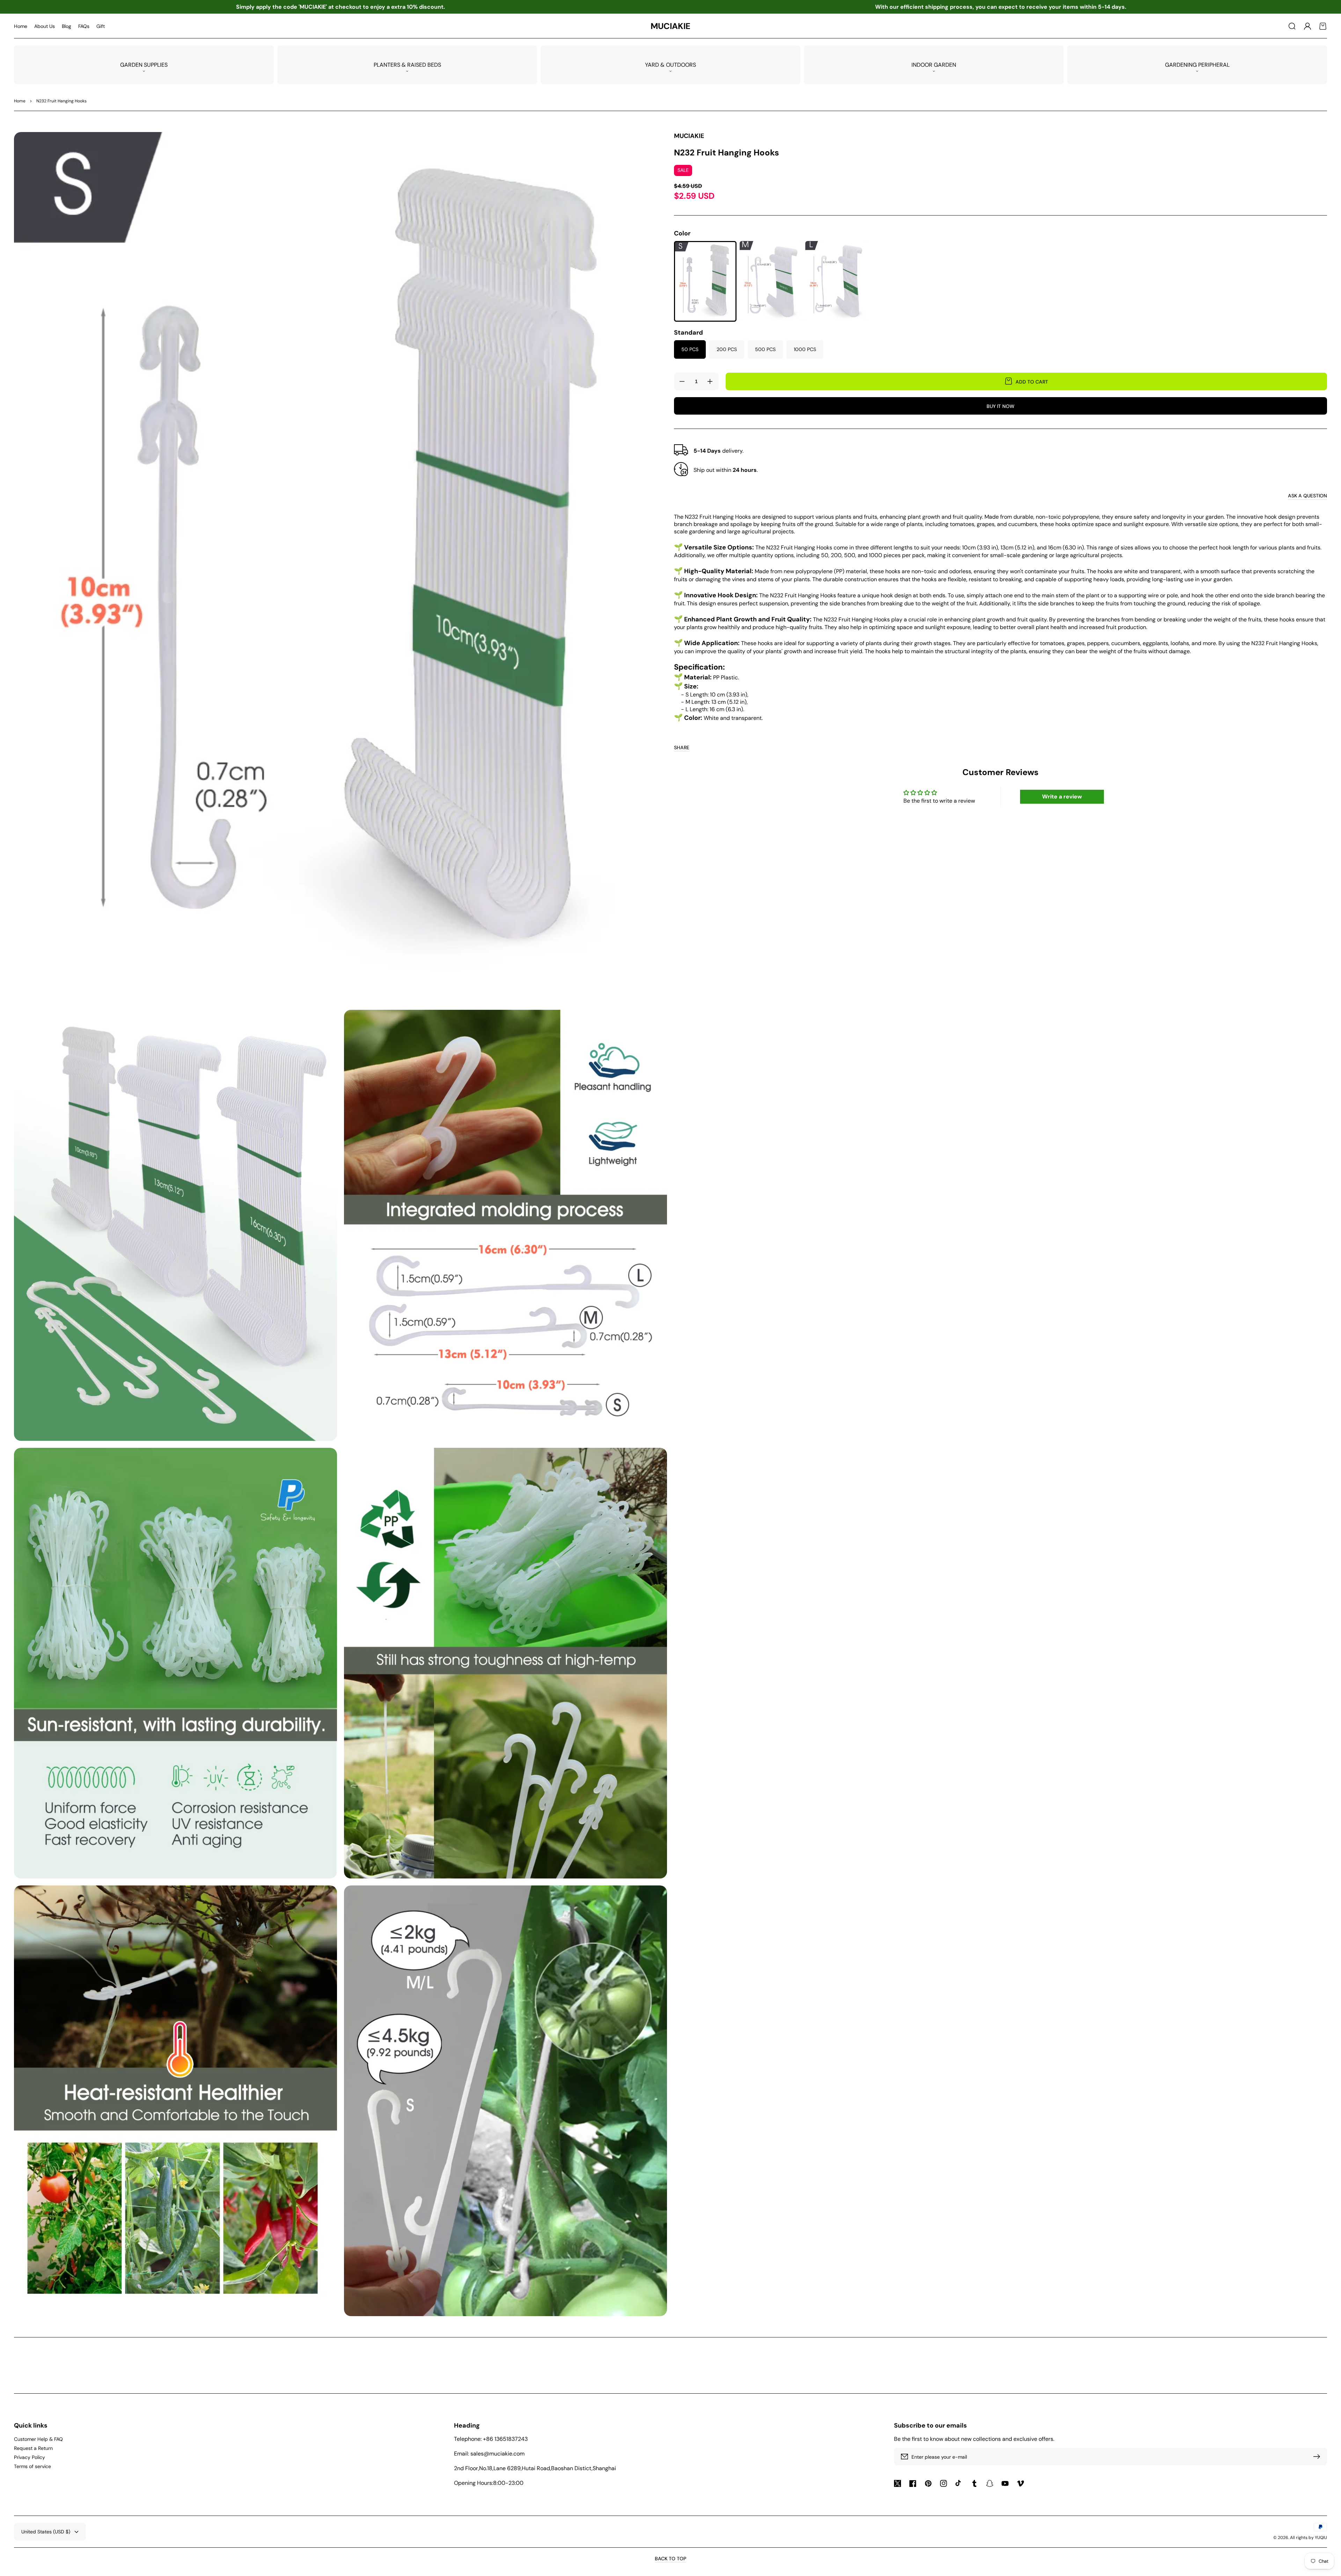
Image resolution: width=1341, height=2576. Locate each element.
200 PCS (727, 349)
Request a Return (33, 2448)
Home (20, 101)
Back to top (670, 2559)
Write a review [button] (1062, 797)
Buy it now (1001, 406)
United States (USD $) (46, 2532)
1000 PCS (805, 349)
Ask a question (1307, 496)
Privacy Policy (30, 2457)
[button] (1292, 26)
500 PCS (765, 349)
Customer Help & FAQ (38, 2439)
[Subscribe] (1318, 2457)
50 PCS (690, 349)
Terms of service (32, 2466)
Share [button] (682, 747)
